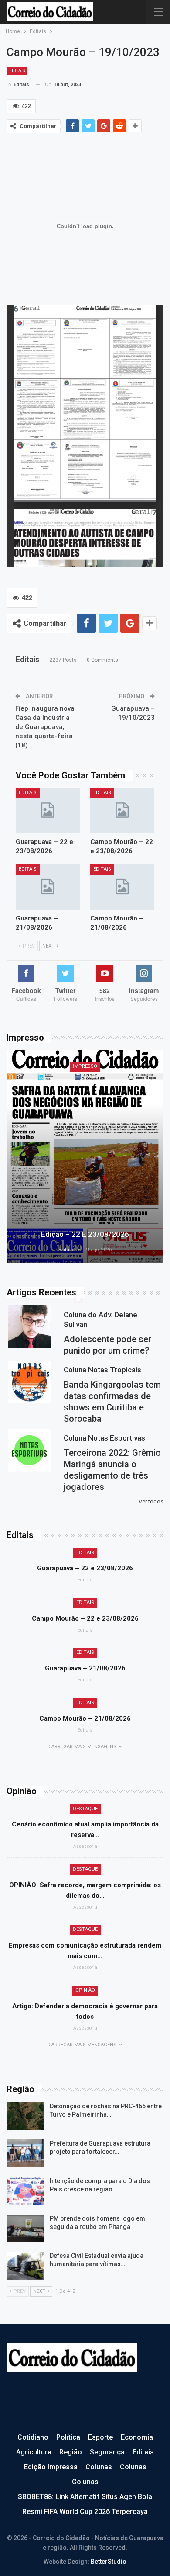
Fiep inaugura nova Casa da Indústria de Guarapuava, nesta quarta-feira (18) (45, 727)
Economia (137, 2437)
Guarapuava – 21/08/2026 (85, 1668)
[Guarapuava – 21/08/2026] (48, 887)
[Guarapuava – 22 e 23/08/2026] (48, 811)
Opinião (85, 1990)
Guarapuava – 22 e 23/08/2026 (85, 1568)
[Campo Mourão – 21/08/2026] (122, 887)
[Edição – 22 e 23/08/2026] (85, 1156)
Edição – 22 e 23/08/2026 (85, 1234)
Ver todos (151, 1502)
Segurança (107, 2452)
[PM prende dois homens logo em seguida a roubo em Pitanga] (25, 2229)
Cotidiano (33, 2437)
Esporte (100, 2437)
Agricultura (34, 2452)
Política (68, 2437)
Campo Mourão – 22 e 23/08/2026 (85, 1618)
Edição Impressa (51, 2467)
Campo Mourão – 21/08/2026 (85, 1718)
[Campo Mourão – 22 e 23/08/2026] (122, 811)
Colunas (99, 2467)
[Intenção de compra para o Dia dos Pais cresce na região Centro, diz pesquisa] (25, 2191)
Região (71, 2452)
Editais (17, 71)
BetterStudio (109, 2562)
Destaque (85, 1809)
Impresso (85, 1066)
